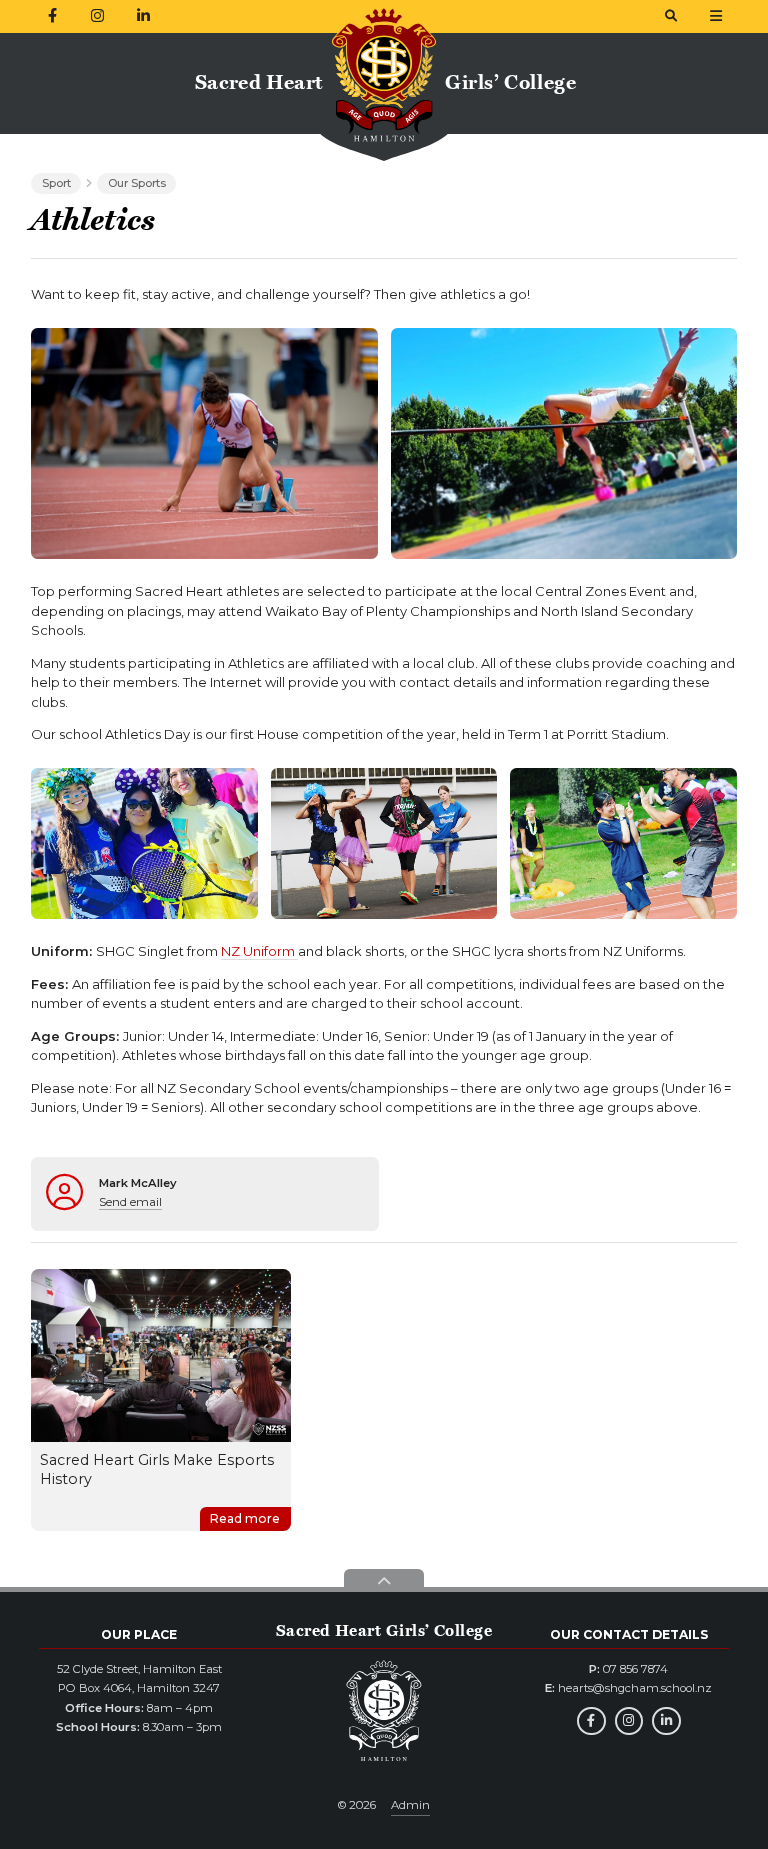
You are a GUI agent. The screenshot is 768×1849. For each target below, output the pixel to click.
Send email (130, 1202)
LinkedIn (666, 1721)
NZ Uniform (259, 951)
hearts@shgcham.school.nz (635, 1688)
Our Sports (137, 183)
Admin (410, 1805)
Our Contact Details (629, 1634)
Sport (56, 183)
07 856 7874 (635, 1669)
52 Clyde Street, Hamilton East (139, 1669)
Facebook (591, 1721)
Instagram (629, 1721)
